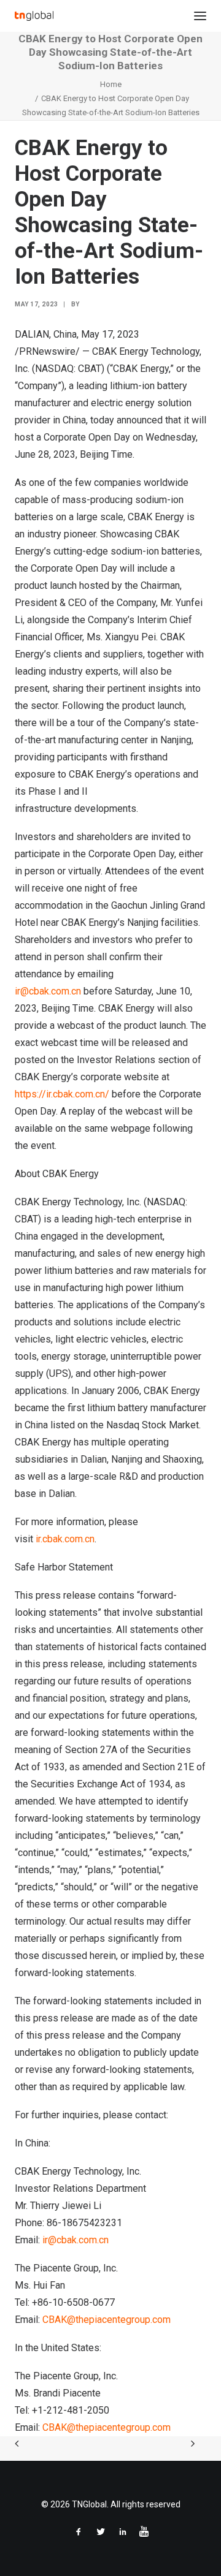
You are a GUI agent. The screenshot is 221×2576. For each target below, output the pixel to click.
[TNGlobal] (34, 16)
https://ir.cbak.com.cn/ (62, 1094)
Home (111, 84)
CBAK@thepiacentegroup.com (107, 2320)
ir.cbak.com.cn (65, 1539)
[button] (200, 16)
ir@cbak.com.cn (48, 991)
